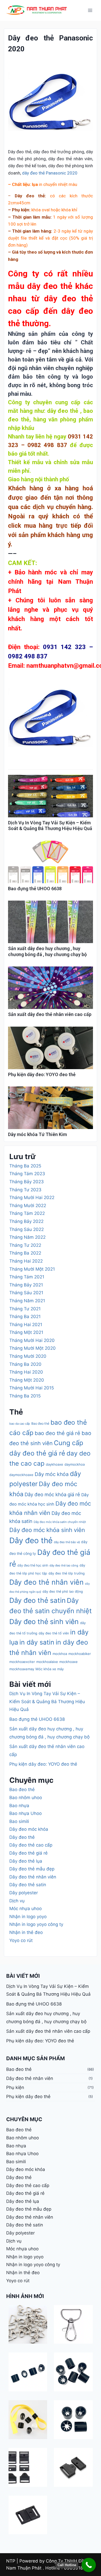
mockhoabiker (80, 1654)
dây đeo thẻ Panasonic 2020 (50, 173)
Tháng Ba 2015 (25, 1396)
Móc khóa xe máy (50, 1669)
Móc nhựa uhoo (26, 1909)
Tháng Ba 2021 (25, 1317)
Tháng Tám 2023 (27, 1174)
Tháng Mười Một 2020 (33, 1348)
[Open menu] (90, 10)
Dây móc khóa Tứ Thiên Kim (37, 1134)
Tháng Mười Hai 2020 (32, 1340)
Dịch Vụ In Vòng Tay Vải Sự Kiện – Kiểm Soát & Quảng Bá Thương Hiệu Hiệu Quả (50, 826)
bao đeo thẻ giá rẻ (57, 1433)
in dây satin (37, 1642)
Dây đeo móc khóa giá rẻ (52, 1494)
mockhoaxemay (22, 1669)
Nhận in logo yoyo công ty (36, 1924)
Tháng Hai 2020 (26, 1372)
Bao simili (19, 1821)
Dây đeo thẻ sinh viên (44, 1621)
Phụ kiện (15, 2087)
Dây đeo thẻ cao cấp (31, 1845)
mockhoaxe (68, 1662)
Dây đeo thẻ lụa (26, 1861)
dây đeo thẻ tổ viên (54, 1633)
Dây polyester (24, 1893)
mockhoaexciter (22, 1662)
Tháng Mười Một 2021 (32, 1269)
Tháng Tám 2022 (27, 1213)
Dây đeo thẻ (31, 1540)
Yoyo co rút (21, 1940)
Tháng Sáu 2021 (26, 1293)
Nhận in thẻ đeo (26, 1932)
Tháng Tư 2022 (25, 1245)
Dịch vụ (17, 1901)
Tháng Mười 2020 (28, 1356)
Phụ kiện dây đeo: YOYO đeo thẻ (42, 1074)
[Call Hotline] (89, 2565)
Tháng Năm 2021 (27, 1301)
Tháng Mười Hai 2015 (32, 1388)
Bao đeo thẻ (40, 1423)
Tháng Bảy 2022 (26, 1221)
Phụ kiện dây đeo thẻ (28, 2097)
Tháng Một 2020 (27, 1380)
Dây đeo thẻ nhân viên (46, 1582)
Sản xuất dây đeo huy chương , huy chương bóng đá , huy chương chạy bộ (47, 951)
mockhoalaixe (47, 1662)
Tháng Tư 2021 (25, 1309)
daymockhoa (75, 1464)
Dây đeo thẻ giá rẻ (28, 1853)
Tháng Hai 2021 (26, 1325)
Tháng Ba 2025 (25, 1166)
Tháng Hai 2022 (26, 1261)
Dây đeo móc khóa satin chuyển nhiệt (60, 1522)
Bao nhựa (19, 1806)
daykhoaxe (55, 1464)
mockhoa (60, 1654)
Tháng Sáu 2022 (27, 1229)
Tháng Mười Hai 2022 (32, 1198)
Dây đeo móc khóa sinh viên (47, 1530)
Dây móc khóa (52, 1474)
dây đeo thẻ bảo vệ (67, 1542)
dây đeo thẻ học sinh (33, 1565)
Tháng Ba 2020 (25, 1364)
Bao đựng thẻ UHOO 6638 (35, 889)
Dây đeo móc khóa (29, 1829)
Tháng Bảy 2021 (26, 1285)
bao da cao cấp (20, 1424)
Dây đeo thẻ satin (37, 1600)
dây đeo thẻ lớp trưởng (67, 1573)
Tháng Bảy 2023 (27, 1182)
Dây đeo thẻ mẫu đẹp (32, 1869)
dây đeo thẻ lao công (64, 1565)
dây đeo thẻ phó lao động (63, 1592)
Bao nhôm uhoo (26, 1798)
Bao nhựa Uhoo (26, 1813)
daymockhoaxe (21, 1475)
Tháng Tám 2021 (27, 1277)
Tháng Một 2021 (26, 1332)
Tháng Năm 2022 (27, 1237)
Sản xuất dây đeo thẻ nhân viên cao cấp (50, 1014)
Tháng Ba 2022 (25, 1253)
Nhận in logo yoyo (28, 1917)
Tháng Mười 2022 (28, 1206)
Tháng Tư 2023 (25, 1190)
